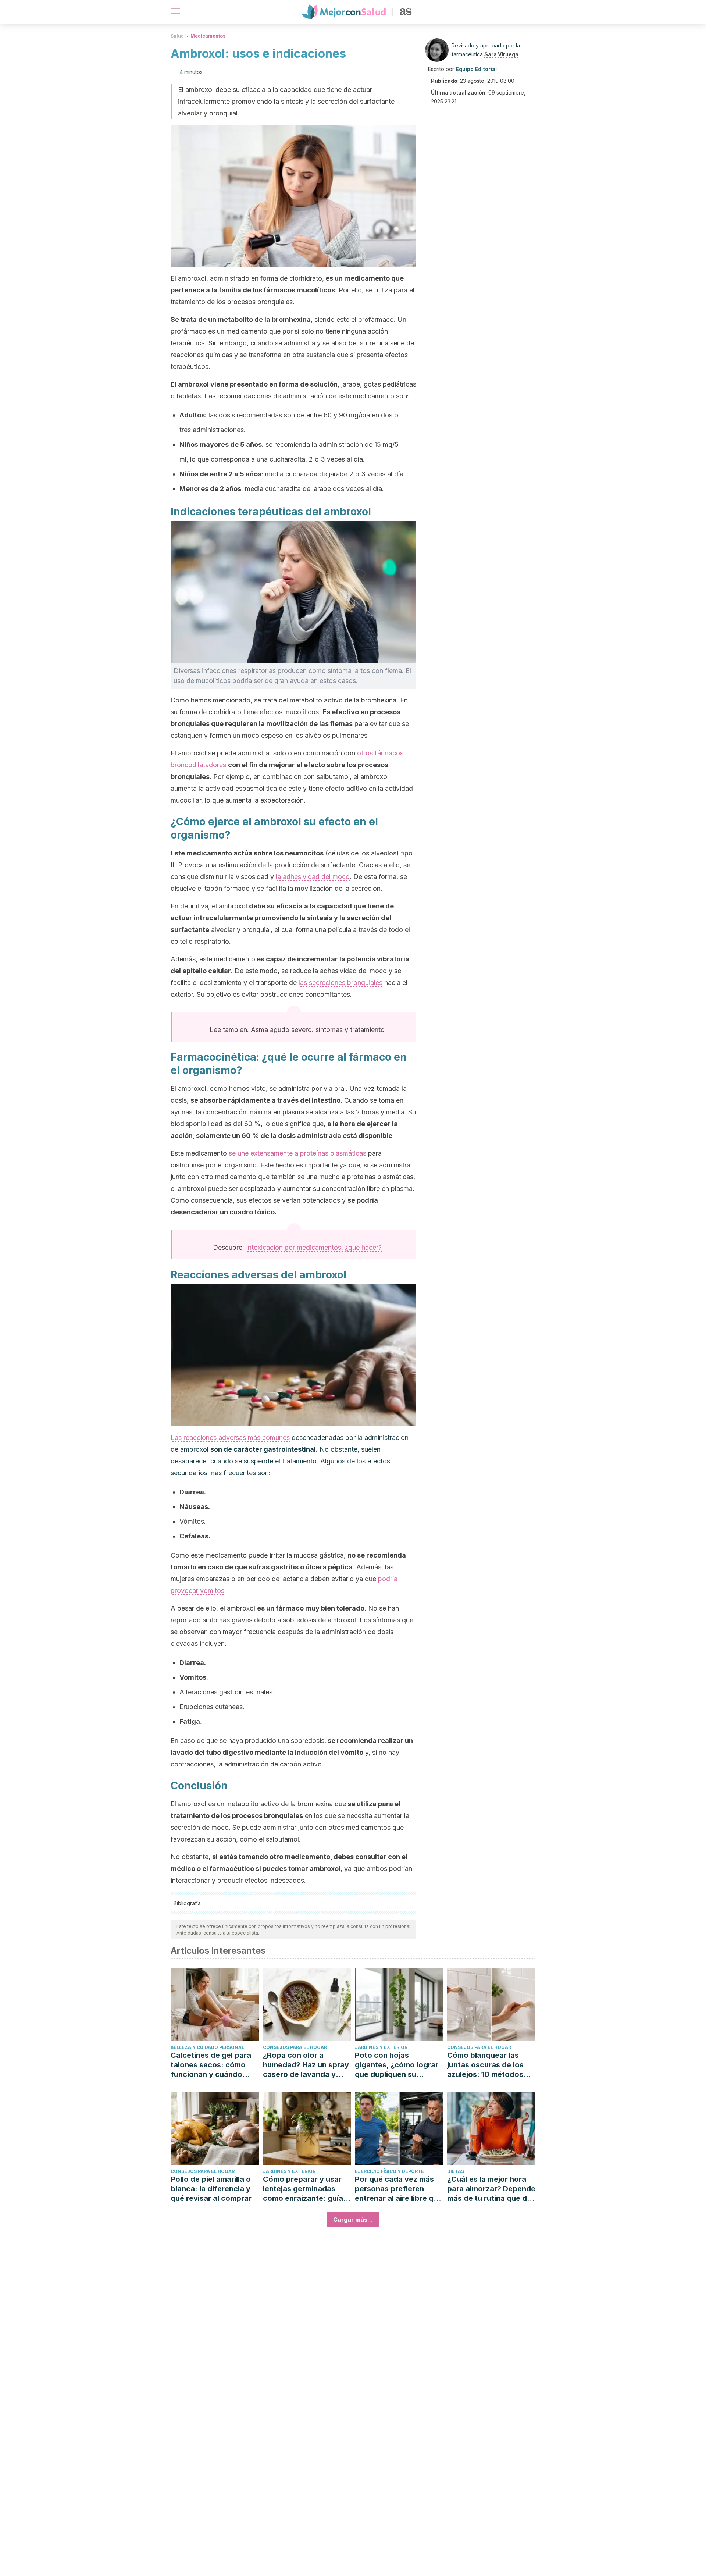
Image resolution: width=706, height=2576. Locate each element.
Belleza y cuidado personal (207, 2047)
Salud (177, 36)
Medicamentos (208, 36)
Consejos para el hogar (295, 2047)
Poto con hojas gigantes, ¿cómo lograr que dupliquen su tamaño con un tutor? (397, 2065)
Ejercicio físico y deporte (389, 2171)
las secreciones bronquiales (340, 983)
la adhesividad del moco (313, 877)
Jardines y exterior (381, 2047)
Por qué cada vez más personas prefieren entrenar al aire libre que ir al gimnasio (399, 2189)
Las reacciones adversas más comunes (230, 1438)
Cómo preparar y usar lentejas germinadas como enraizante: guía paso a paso (303, 2189)
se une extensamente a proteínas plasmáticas (297, 1153)
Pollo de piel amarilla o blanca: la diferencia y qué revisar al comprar (211, 2189)
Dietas (456, 2171)
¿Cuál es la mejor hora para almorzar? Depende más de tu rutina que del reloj (491, 2189)
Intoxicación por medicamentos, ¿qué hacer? (314, 1247)
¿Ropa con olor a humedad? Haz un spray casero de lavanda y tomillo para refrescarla (306, 2065)
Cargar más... (353, 2220)
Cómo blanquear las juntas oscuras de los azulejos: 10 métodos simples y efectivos (485, 2065)
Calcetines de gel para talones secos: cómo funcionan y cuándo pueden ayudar (211, 2065)
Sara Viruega (501, 54)
